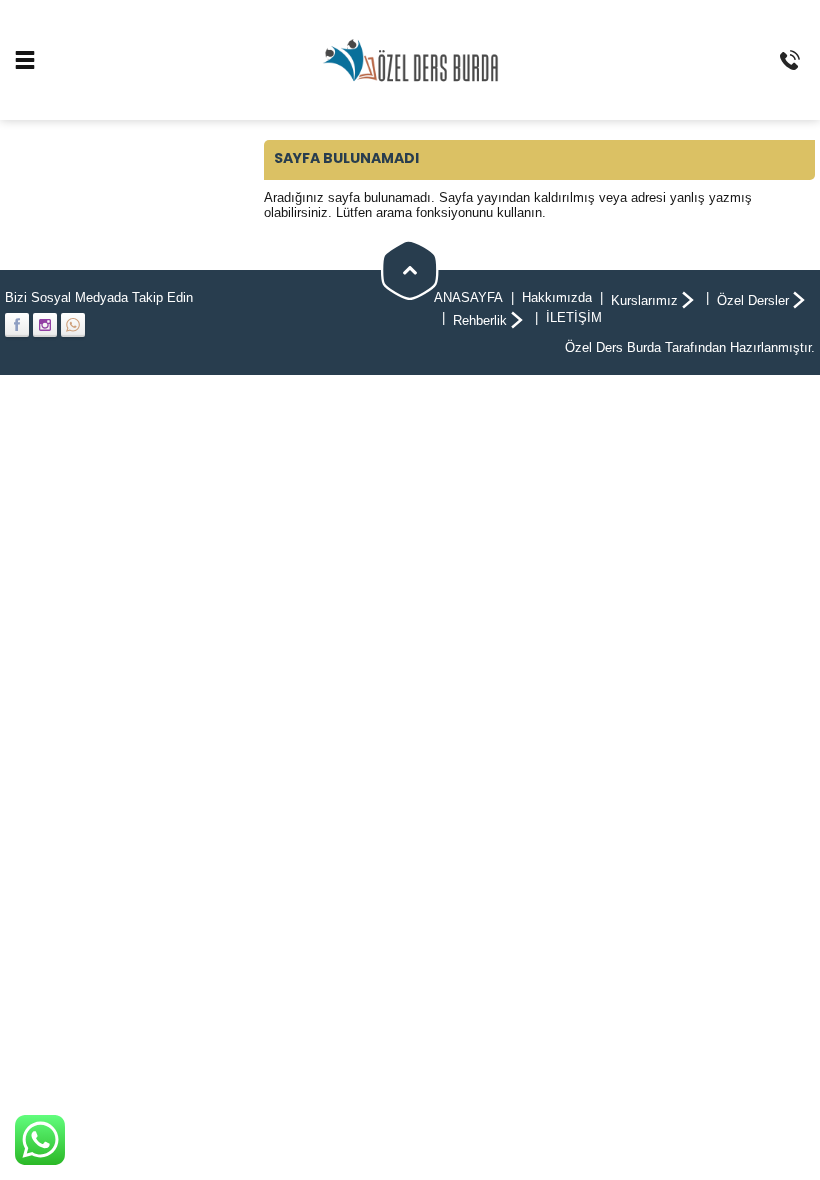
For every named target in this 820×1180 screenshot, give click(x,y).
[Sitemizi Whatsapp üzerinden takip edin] (73, 325)
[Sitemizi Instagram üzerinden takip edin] (45, 325)
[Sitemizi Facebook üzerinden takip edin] (17, 325)
